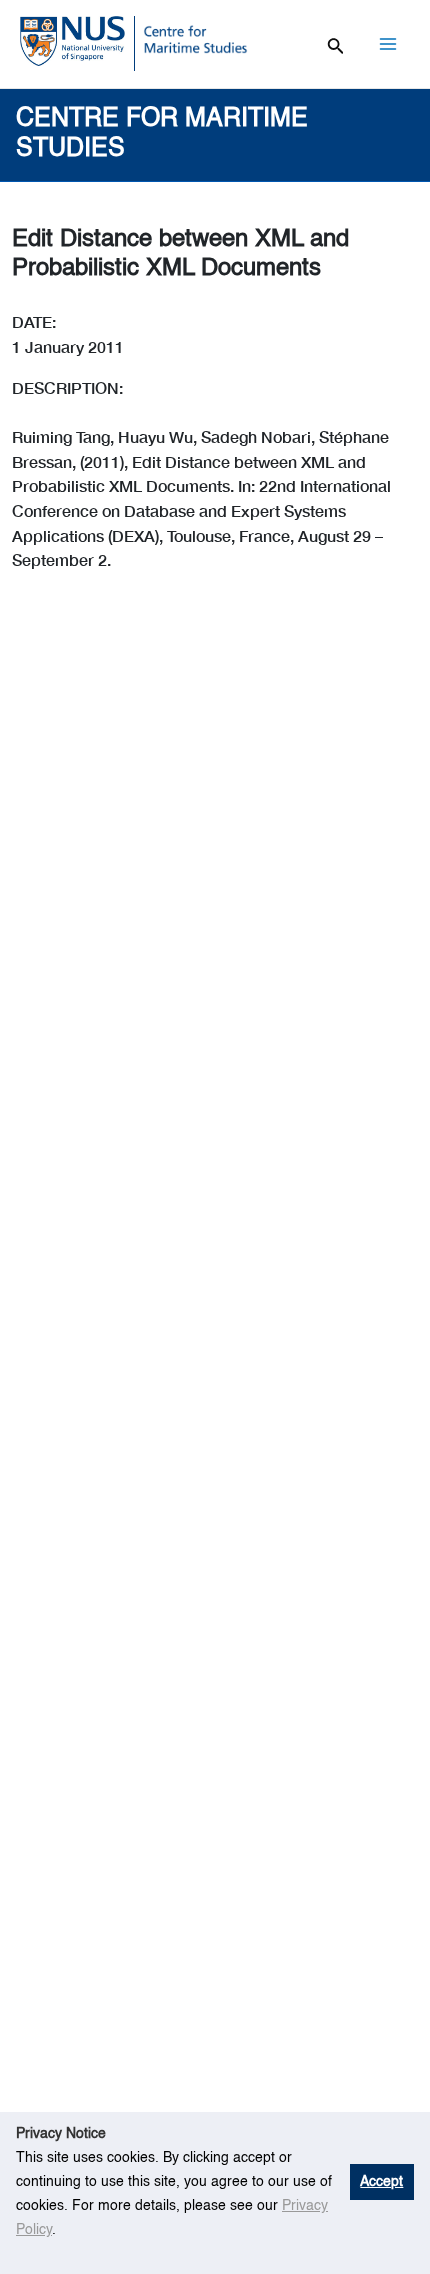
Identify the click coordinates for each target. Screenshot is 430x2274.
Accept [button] (381, 2182)
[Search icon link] (336, 43)
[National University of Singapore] (72, 40)
